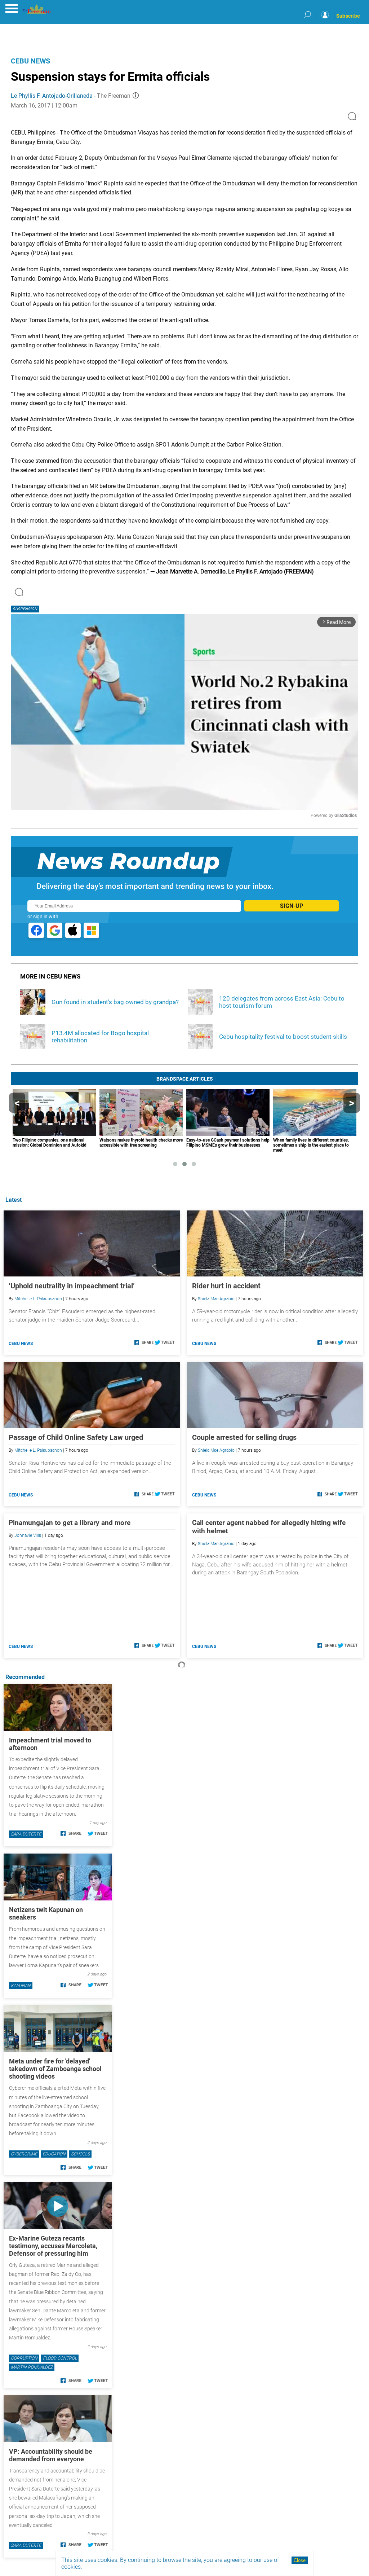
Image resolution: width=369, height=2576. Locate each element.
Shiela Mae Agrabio (216, 1299)
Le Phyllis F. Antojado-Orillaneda (52, 96)
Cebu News (30, 61)
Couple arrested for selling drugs (244, 1437)
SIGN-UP (292, 906)
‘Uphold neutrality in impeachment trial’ (72, 1286)
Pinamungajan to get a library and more (70, 1523)
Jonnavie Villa (28, 1535)
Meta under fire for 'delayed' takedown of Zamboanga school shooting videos (55, 2069)
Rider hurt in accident (226, 1286)
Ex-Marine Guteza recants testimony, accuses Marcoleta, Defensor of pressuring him (53, 2246)
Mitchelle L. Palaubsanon (38, 1299)
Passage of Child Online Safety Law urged (76, 1437)
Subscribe (348, 16)
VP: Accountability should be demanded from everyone (51, 2455)
